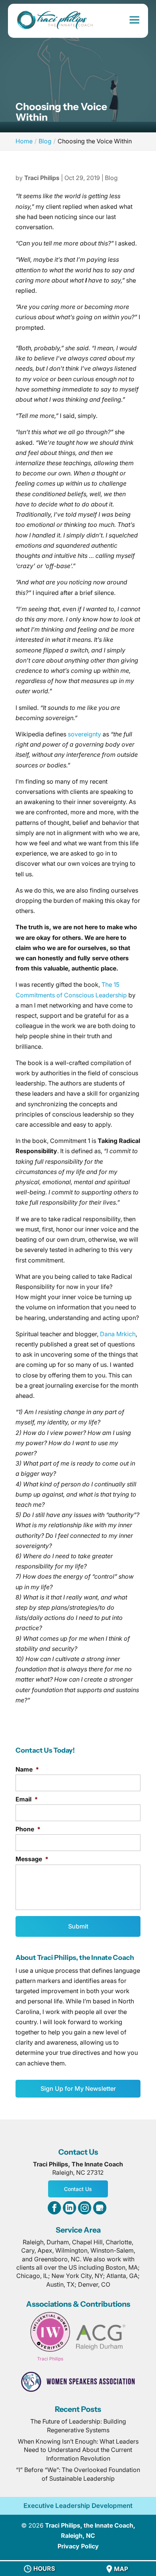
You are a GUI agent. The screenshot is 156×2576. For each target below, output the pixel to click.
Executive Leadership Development (78, 2506)
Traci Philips (42, 178)
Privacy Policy (78, 2546)
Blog (111, 178)
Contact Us (78, 2189)
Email (27, 1799)
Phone (28, 1829)
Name (27, 1769)
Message (32, 1859)
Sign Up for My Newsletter (78, 2088)
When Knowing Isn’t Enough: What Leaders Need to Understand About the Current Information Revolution (78, 2450)
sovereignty (84, 734)
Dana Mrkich (118, 1334)
